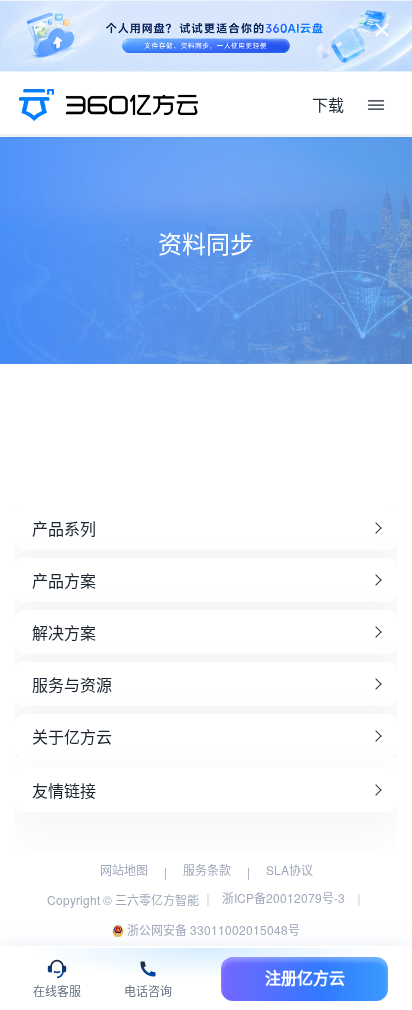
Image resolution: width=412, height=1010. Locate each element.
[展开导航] (376, 105)
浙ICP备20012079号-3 (283, 897)
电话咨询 (148, 991)
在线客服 (57, 991)
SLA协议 (289, 869)
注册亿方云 (305, 978)
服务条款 (207, 869)
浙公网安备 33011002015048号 (212, 929)
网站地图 (124, 869)
